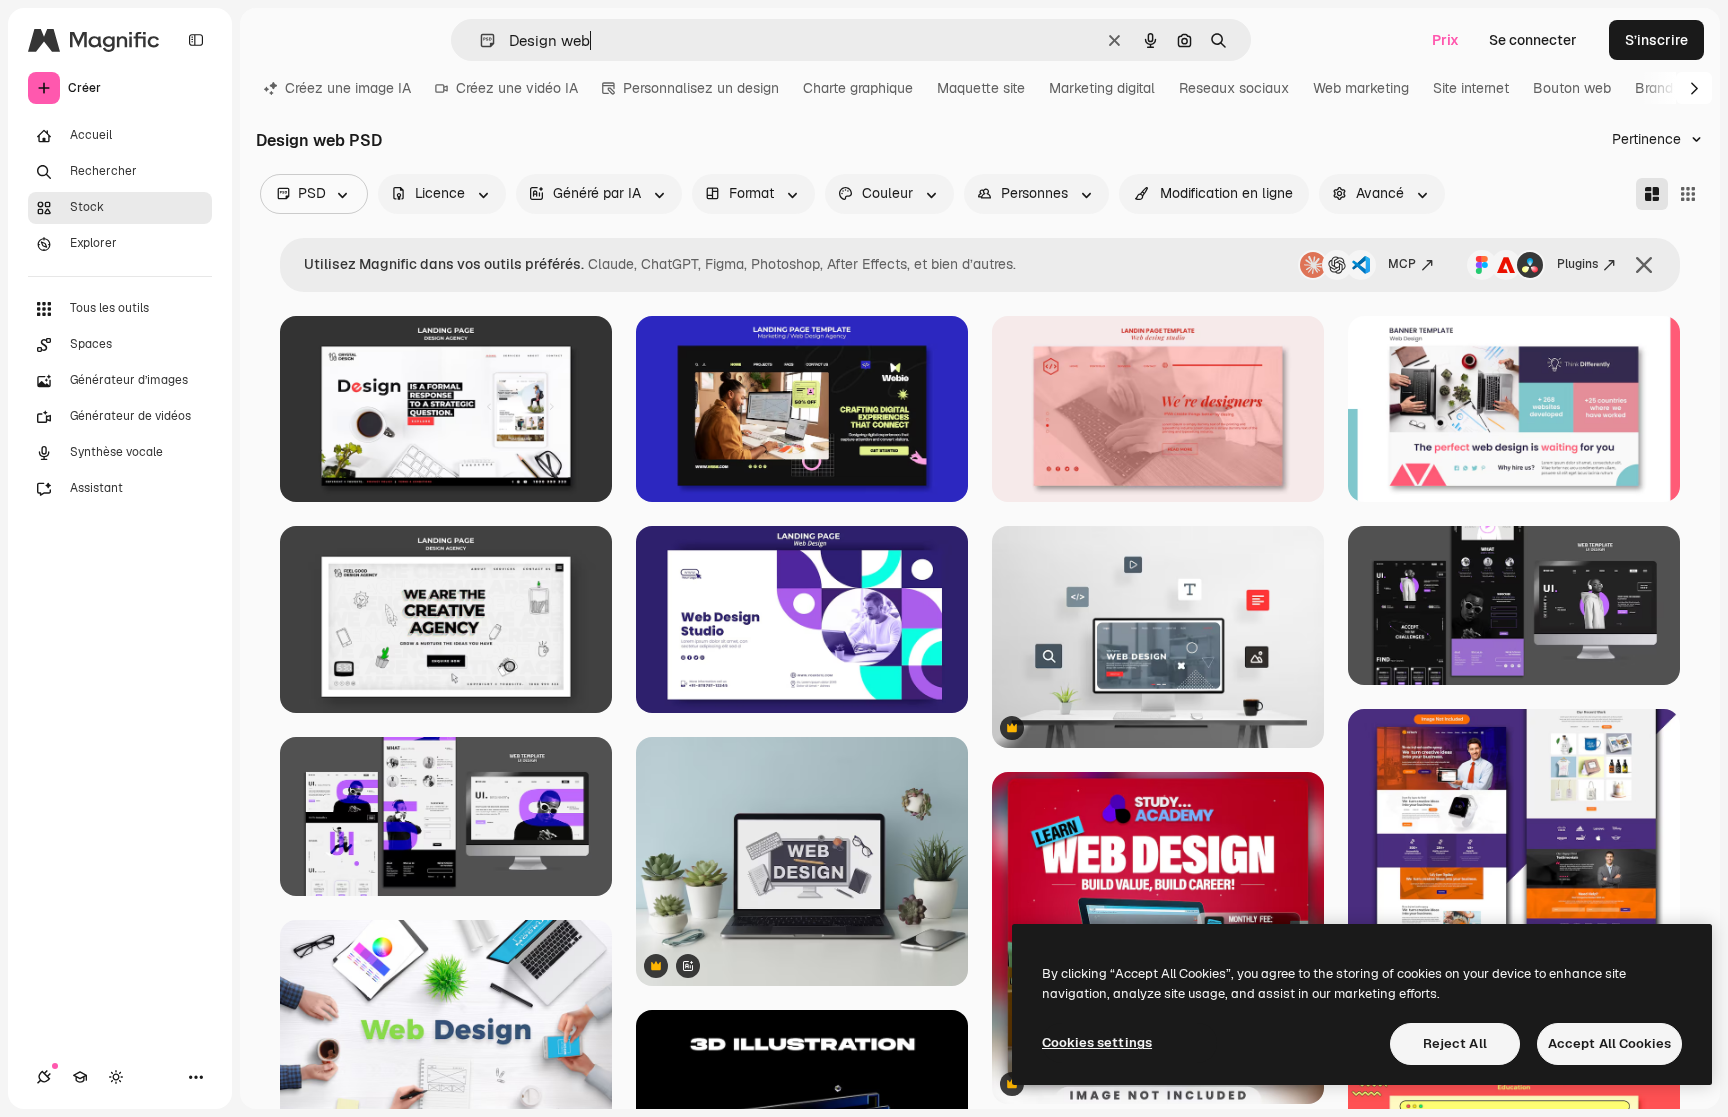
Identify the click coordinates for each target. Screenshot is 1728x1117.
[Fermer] (1644, 265)
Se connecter (1533, 40)
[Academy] (80, 1077)
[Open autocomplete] (479, 40)
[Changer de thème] (116, 1077)
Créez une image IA (348, 88)
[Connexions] (44, 1077)
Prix (1445, 40)
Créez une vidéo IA (517, 88)
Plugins (1577, 264)
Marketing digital (1102, 88)
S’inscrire (1656, 40)
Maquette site (981, 88)
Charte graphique (858, 88)
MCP (1402, 264)
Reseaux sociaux (1234, 88)
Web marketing (1361, 88)
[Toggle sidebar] (196, 40)
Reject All (1455, 1043)
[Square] (1688, 194)
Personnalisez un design (701, 88)
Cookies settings (1097, 1042)
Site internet (1471, 88)
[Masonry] (1652, 194)
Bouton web (1572, 88)
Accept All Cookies (1609, 1043)
